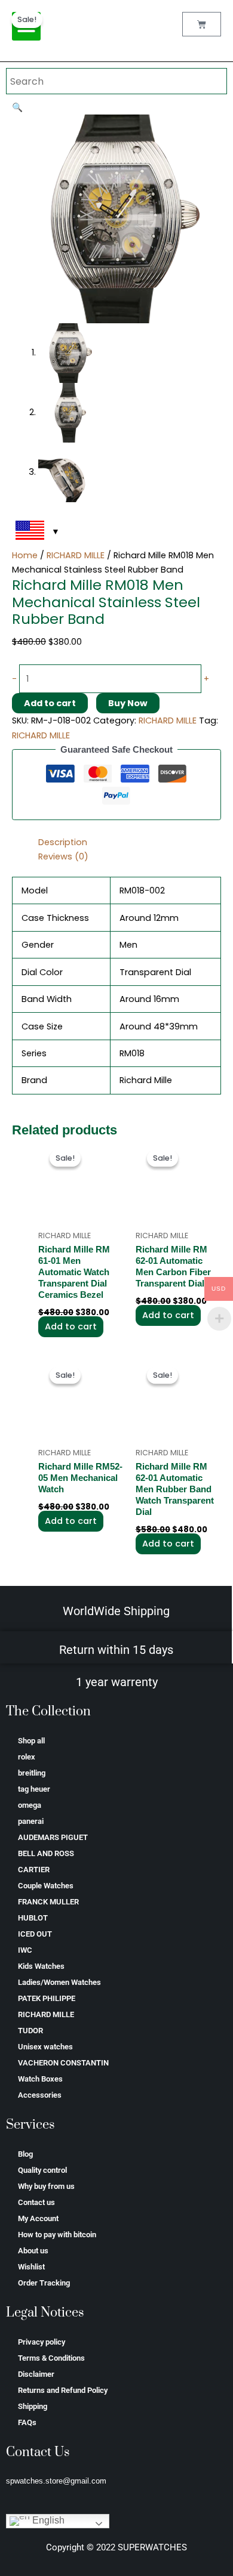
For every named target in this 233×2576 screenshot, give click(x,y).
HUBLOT (33, 1918)
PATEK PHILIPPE (47, 1998)
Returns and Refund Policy (63, 2390)
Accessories (40, 2095)
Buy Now (128, 703)
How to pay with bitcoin (57, 2235)
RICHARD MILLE (76, 555)
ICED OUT (35, 1934)
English (47, 2521)
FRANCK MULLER (48, 1902)
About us (33, 2251)
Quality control (42, 2170)
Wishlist (31, 2267)
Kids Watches (41, 1966)
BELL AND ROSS (46, 1853)
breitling (32, 1773)
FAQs (27, 2422)
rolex (27, 1757)
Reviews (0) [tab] (63, 856)
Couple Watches (46, 1886)
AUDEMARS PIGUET (53, 1837)
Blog (25, 2154)
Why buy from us (46, 2186)
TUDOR (30, 2031)
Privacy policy (42, 2342)
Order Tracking (44, 2283)
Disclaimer (36, 2374)
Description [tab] (63, 842)
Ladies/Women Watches (59, 1982)
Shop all (31, 1741)
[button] (17, 107)
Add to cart (50, 703)
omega (30, 1805)
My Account (38, 2218)
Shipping (33, 2406)
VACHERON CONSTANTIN (63, 2063)
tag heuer (34, 1789)
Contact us (36, 2202)
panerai (31, 1821)
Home (25, 555)
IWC (25, 1950)
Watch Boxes (40, 2079)
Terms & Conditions (51, 2358)
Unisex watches (45, 2047)
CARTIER (34, 1870)
